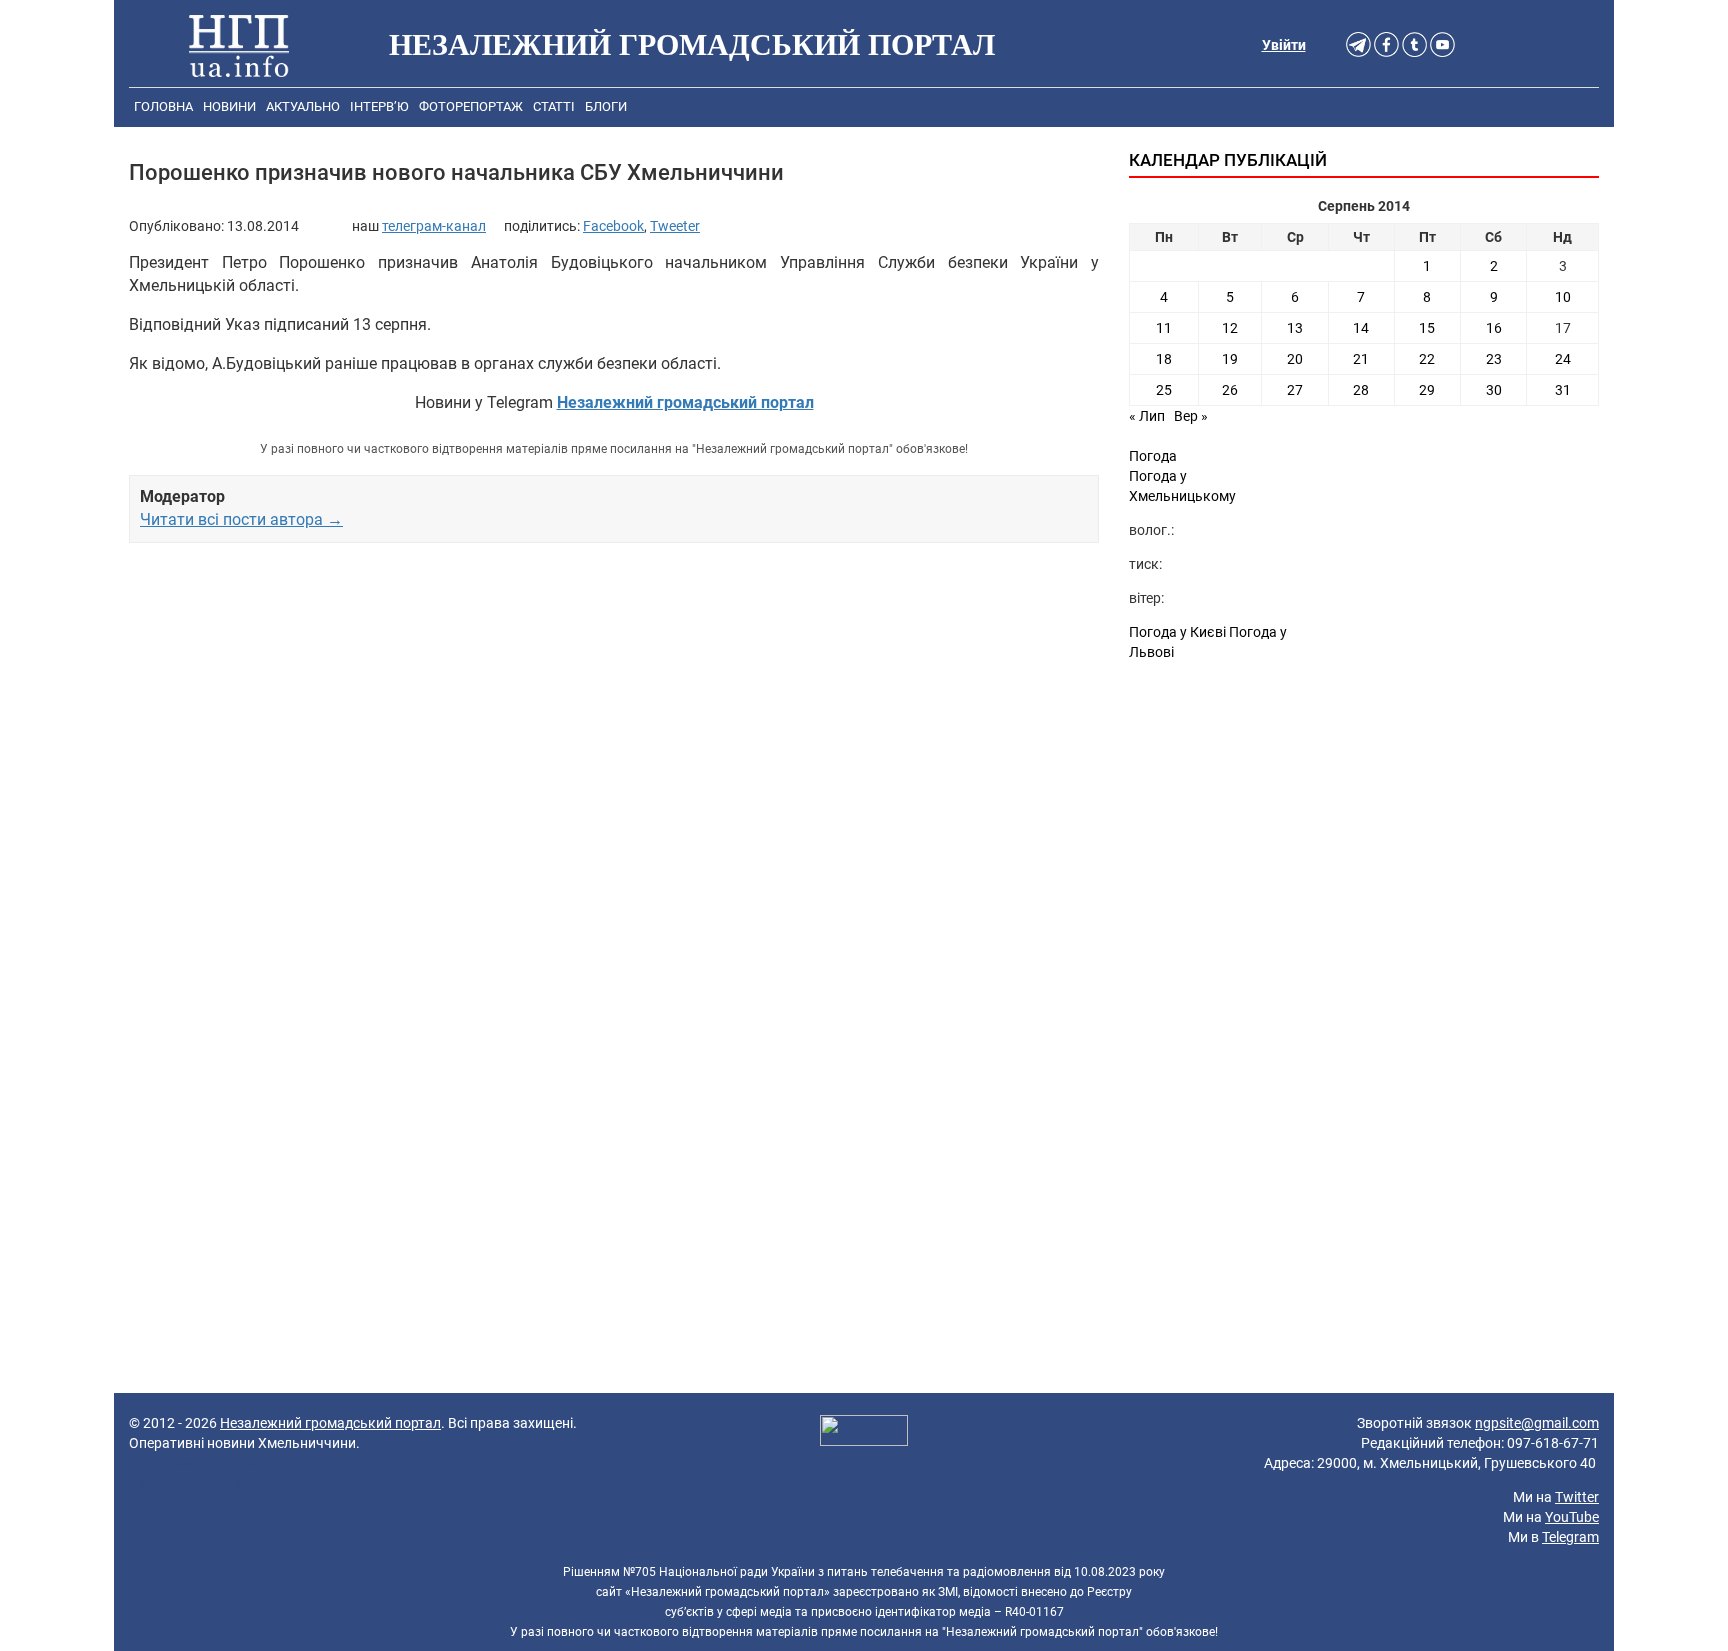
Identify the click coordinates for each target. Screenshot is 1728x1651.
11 (1164, 328)
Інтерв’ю (379, 106)
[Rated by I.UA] (864, 1433)
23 (1494, 359)
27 (1295, 390)
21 (1361, 359)
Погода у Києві (1177, 632)
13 (1295, 328)
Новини (229, 106)
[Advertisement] (614, 788)
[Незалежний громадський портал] (239, 45)
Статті (554, 106)
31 (1563, 390)
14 (1361, 328)
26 (1230, 390)
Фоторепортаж (471, 106)
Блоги (606, 106)
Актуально (303, 106)
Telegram (1570, 1537)
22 (1427, 359)
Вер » (1191, 416)
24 (1563, 359)
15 (1427, 328)
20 (1295, 359)
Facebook (613, 226)
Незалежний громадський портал (330, 1423)
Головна (163, 106)
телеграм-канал (434, 226)
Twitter (1577, 1497)
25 (1164, 390)
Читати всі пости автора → (241, 519)
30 (1494, 390)
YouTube (1572, 1517)
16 (1494, 328)
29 (1427, 390)
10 (1563, 297)
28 (1361, 390)
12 (1230, 328)
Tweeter (675, 226)
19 (1230, 359)
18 (1164, 359)
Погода (1153, 456)
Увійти (1284, 45)
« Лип (1147, 416)
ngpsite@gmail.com (1537, 1423)
